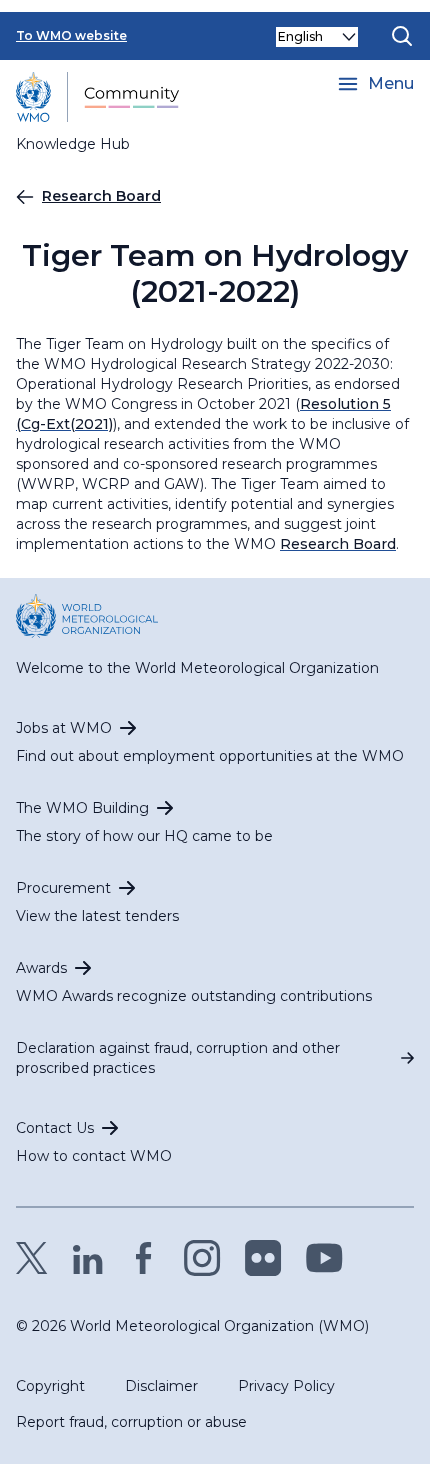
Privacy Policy (286, 1386)
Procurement (63, 888)
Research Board (101, 196)
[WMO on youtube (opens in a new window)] (324, 1258)
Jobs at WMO (64, 728)
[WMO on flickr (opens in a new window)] (263, 1258)
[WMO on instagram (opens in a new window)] (202, 1258)
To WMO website (71, 35)
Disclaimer (161, 1386)
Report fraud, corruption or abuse (131, 1422)
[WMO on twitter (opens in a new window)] (32, 1258)
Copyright (50, 1386)
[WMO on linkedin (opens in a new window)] (88, 1258)
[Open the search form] (402, 36)
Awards (41, 968)
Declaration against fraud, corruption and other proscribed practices (178, 1058)
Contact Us (55, 1128)
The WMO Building (82, 808)
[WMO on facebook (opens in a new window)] (144, 1258)
